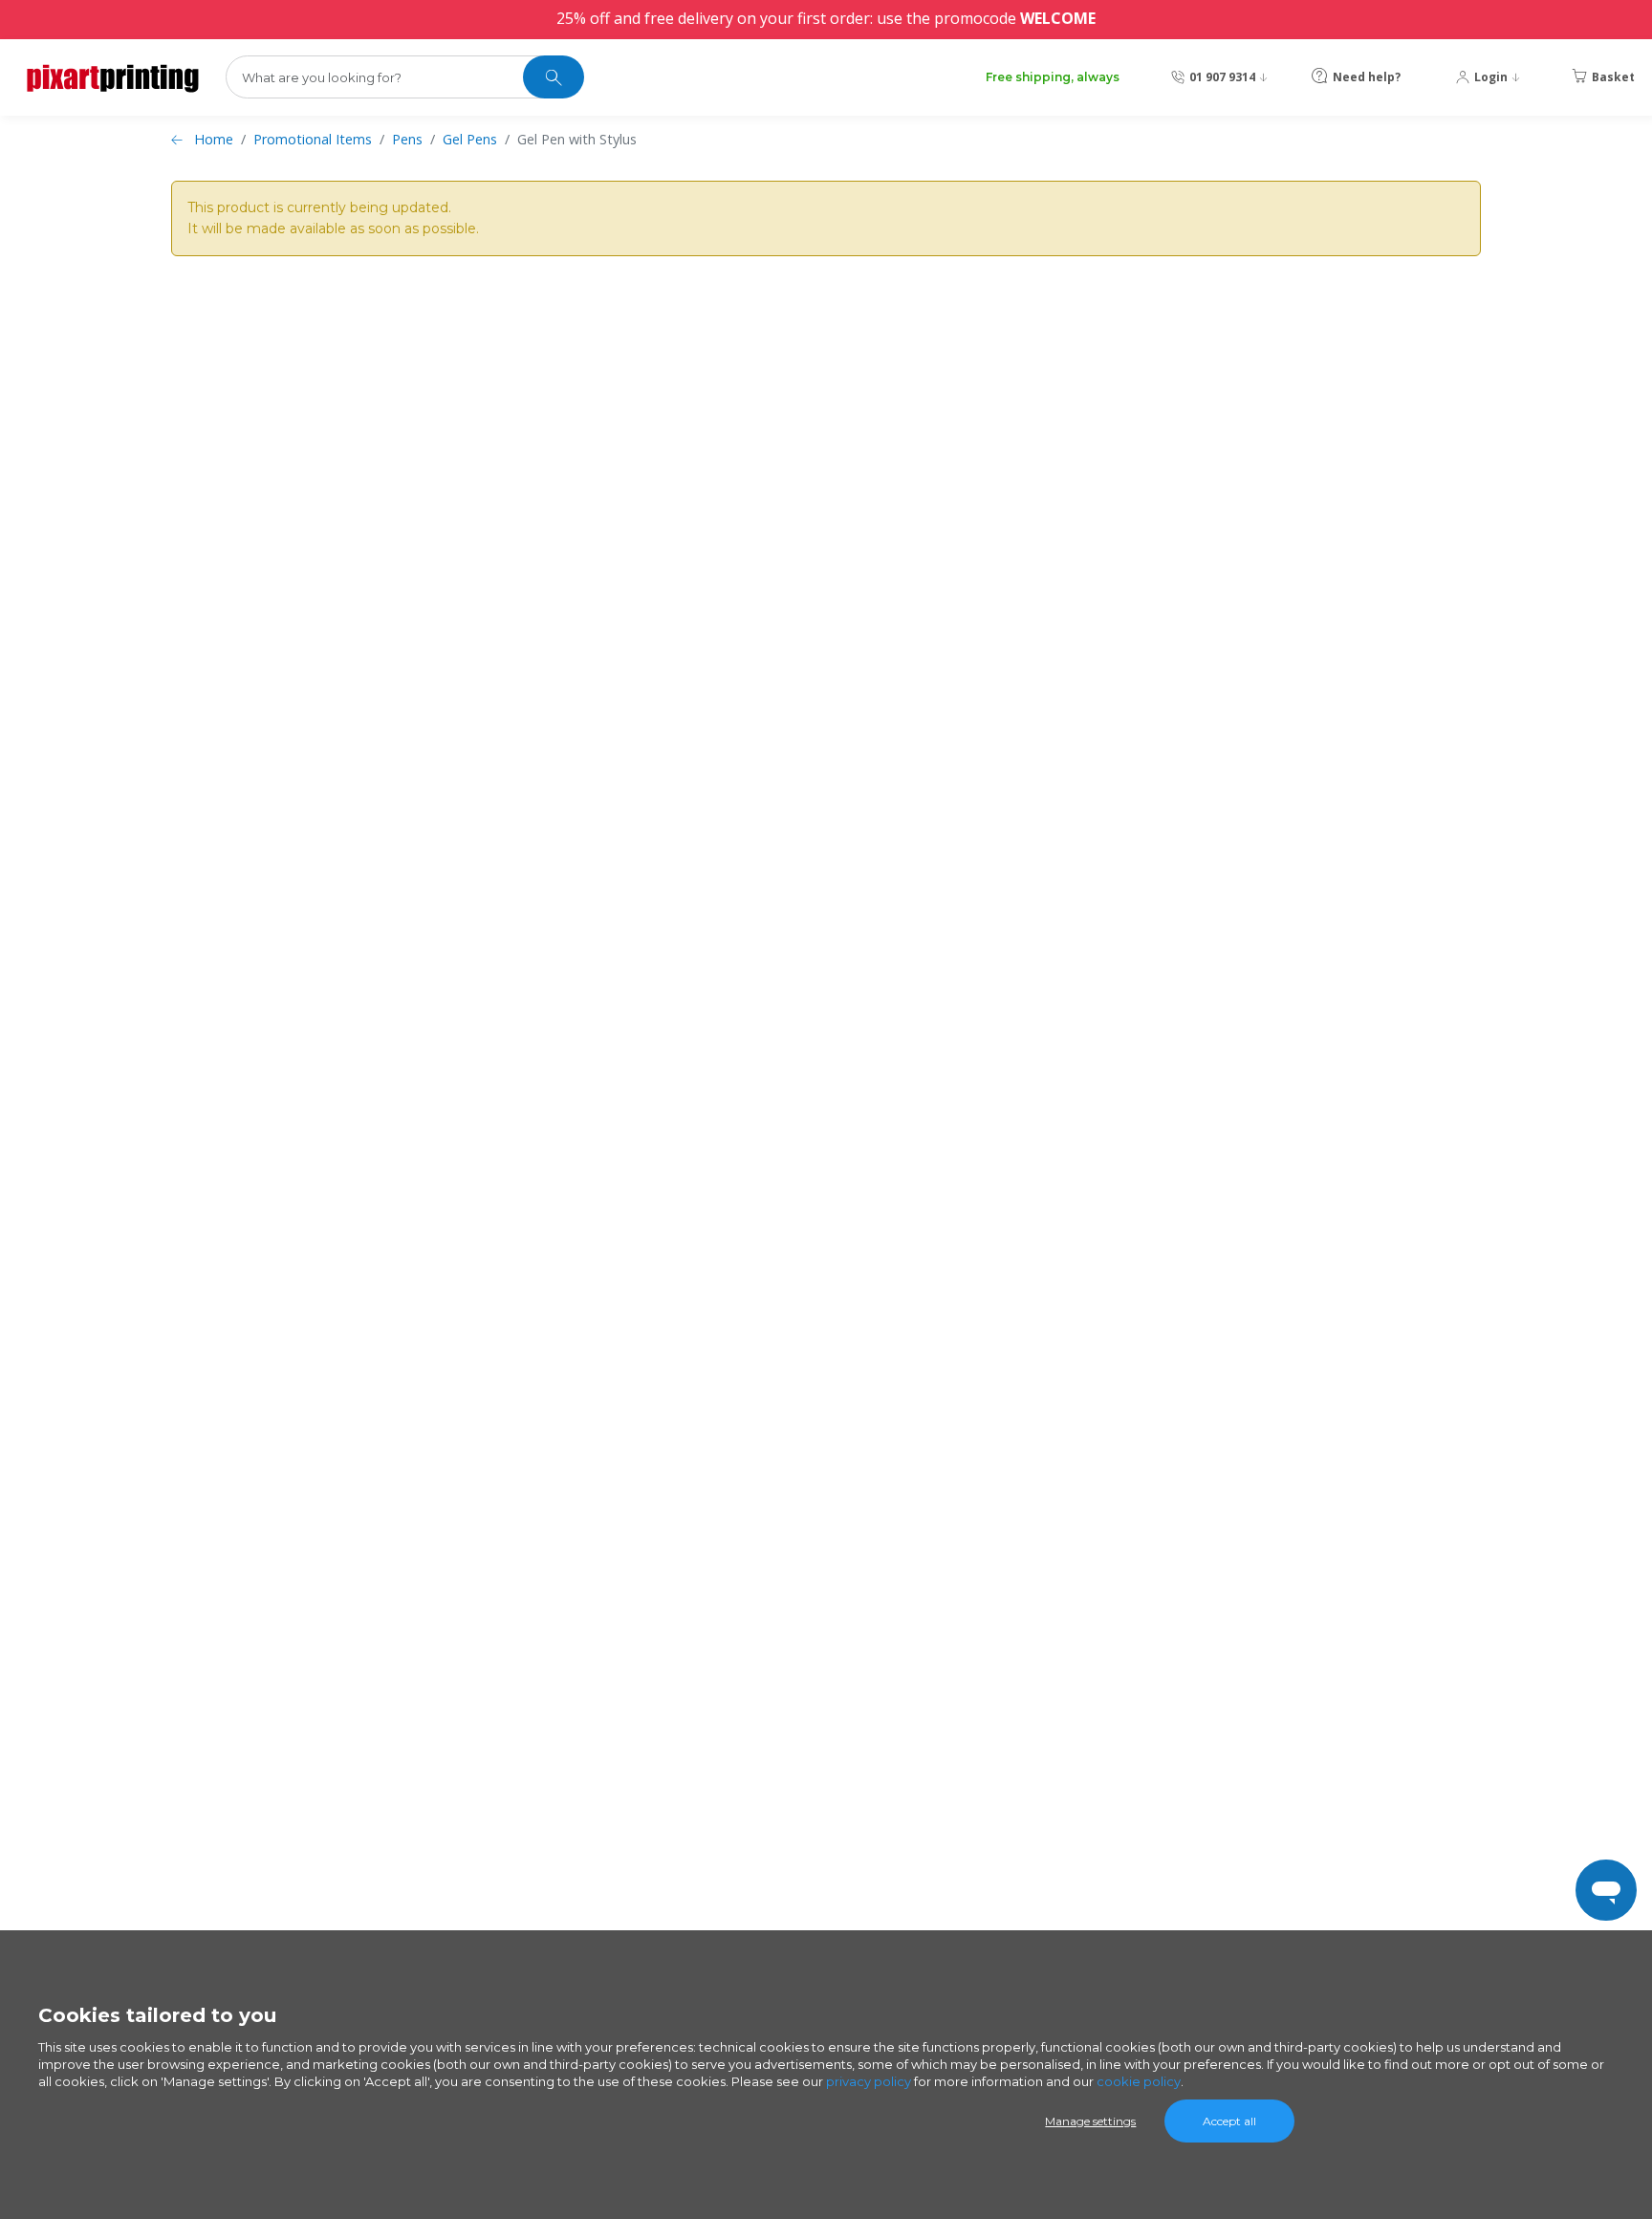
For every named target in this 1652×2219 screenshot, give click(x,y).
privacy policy (869, 2081)
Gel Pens (470, 139)
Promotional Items (313, 139)
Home (214, 139)
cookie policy (1139, 2081)
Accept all (1229, 2121)
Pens (407, 139)
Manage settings (1090, 2121)
